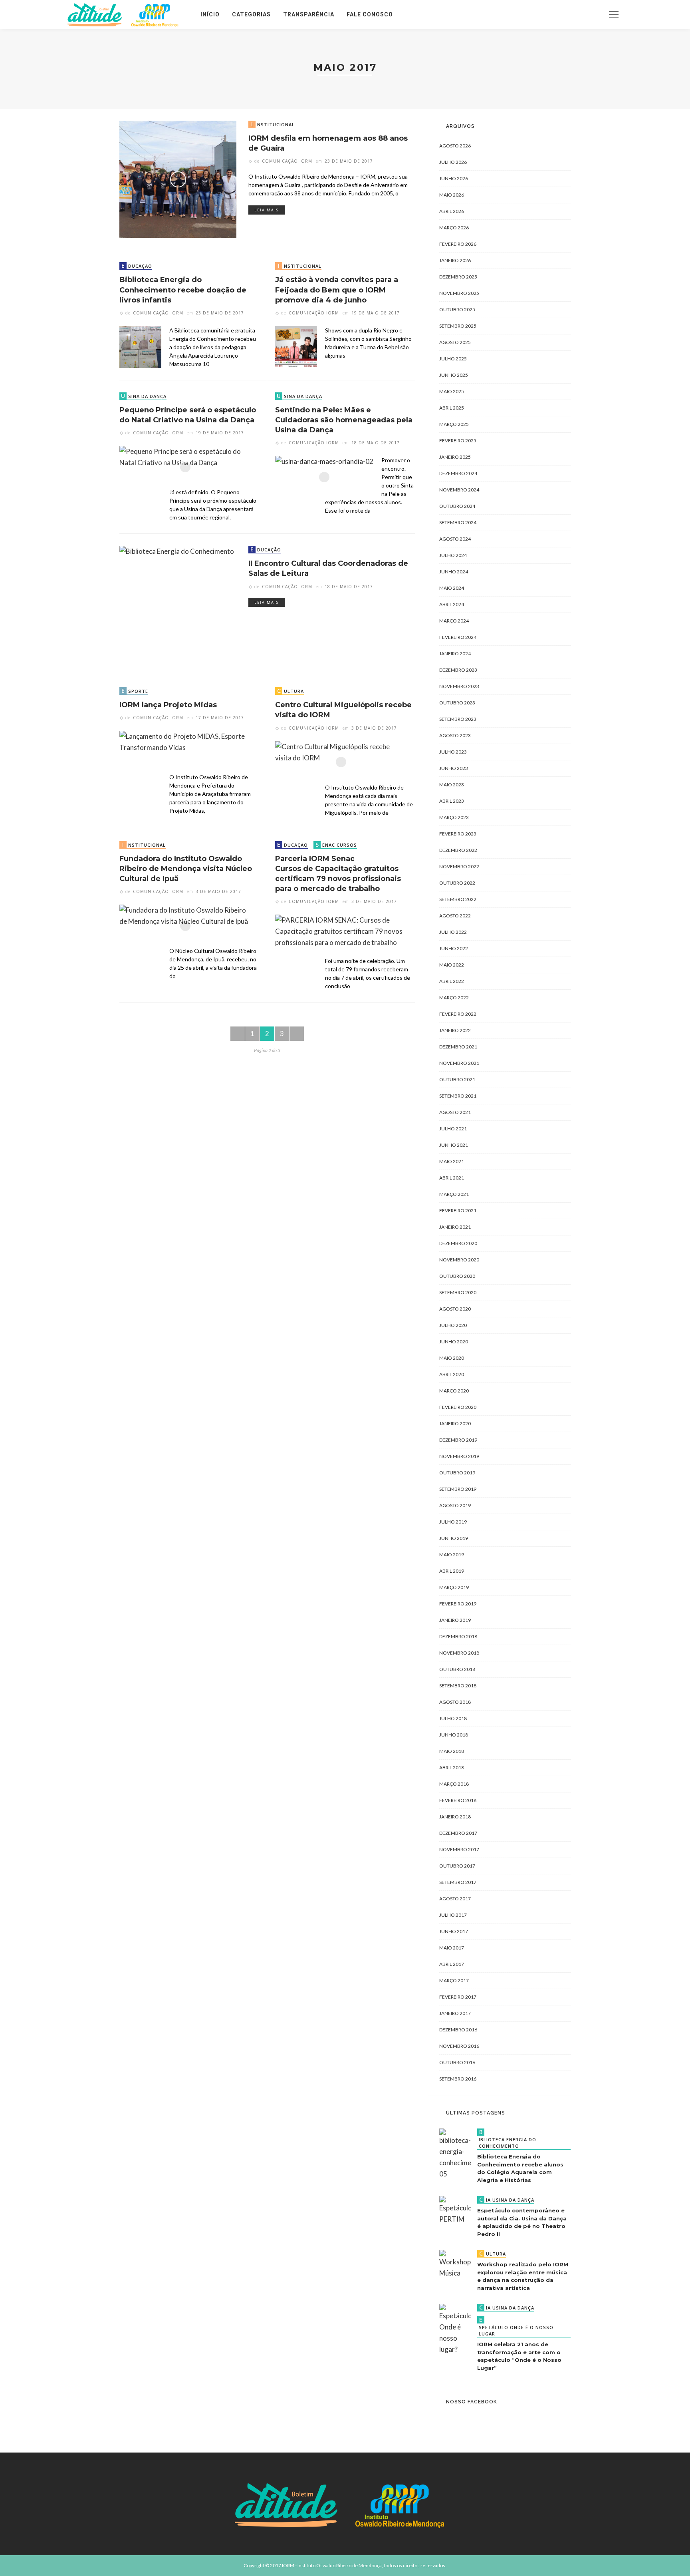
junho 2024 (454, 572)
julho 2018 (453, 1718)
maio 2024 (452, 588)
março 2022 (454, 998)
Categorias (251, 14)
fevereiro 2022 (458, 1014)
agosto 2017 (455, 1899)
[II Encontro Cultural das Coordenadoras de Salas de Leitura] (177, 604)
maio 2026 (452, 195)
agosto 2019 (455, 1505)
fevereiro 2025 (458, 441)
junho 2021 (454, 1145)
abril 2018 (452, 1767)
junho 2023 (454, 768)
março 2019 (454, 1587)
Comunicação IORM (287, 161)
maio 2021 (452, 1161)
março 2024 (454, 621)
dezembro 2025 (458, 277)
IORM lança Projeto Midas (168, 705)
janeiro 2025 (455, 457)
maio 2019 (452, 1555)
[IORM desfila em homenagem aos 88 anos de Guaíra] (178, 178)
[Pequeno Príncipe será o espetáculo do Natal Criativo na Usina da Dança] (185, 466)
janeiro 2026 (455, 260)
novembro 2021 (459, 1063)
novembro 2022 (459, 866)
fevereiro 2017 (458, 1997)
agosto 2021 (455, 1112)
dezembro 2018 (458, 1636)
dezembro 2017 (458, 1833)
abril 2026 (452, 211)
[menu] (614, 14)
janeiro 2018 (455, 1817)
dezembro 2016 (458, 2030)
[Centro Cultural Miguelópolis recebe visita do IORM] (341, 761)
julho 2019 (453, 1522)
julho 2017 (453, 1915)
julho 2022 (453, 932)
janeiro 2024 (455, 653)
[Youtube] (577, 14)
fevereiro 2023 (458, 834)
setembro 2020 (458, 1292)
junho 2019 (454, 1538)
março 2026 (454, 228)
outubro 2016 (457, 2062)
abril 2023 (452, 801)
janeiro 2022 (455, 1030)
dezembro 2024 (458, 473)
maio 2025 (452, 391)
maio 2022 (452, 965)
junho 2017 (454, 1931)
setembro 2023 (458, 719)
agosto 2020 (455, 1309)
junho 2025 (454, 375)
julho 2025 (453, 359)
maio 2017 (452, 1948)
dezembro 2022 (458, 850)
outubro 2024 (457, 506)
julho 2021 (453, 1129)
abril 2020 (452, 1374)
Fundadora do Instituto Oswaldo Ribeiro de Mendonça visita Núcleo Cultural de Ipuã (186, 869)
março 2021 (454, 1194)
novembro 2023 (459, 686)
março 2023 (454, 817)
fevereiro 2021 (458, 1210)
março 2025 (454, 424)
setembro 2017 (458, 1882)
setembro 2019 (458, 1489)
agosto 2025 (455, 342)
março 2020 (454, 1391)
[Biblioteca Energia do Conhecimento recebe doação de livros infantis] (140, 346)
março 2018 (454, 1784)
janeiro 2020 (455, 1423)
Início (210, 14)
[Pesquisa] (594, 14)
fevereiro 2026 (458, 244)
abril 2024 (452, 604)
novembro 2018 (459, 1653)
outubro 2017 (457, 1866)
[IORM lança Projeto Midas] (185, 751)
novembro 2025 (459, 293)
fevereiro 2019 (458, 1604)
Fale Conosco (370, 14)
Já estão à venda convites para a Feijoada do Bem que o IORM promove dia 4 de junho (337, 290)
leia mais (267, 210)
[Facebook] (556, 14)
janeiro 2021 (455, 1227)
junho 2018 (454, 1735)
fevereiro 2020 (458, 1407)
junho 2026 (454, 178)
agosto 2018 (455, 1702)
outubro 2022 (457, 883)
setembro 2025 (458, 326)
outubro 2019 (457, 1473)
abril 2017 (452, 1964)
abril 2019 (452, 1571)
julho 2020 (453, 1325)
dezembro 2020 (458, 1243)
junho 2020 (454, 1342)
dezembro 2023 (458, 670)
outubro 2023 (457, 703)
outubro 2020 (457, 1276)
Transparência (309, 14)
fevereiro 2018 (458, 1800)
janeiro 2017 (455, 2013)
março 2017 (454, 1980)
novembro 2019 (459, 1456)
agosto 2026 (455, 146)
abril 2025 (452, 408)
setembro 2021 (458, 1096)
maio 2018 (452, 1751)
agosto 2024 (455, 539)
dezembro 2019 (458, 1440)
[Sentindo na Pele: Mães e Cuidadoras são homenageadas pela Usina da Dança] (324, 476)
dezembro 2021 (458, 1047)
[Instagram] (567, 14)
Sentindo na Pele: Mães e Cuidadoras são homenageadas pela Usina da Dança (344, 420)
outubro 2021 (457, 1079)
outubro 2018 (457, 1669)
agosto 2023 (455, 735)
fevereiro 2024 (458, 637)
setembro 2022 (458, 899)
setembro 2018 (458, 1686)
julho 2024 (453, 555)
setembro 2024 (458, 522)
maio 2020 (452, 1358)
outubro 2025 (457, 309)
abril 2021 (452, 1178)
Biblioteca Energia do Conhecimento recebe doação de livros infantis (183, 290)
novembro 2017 (459, 1849)
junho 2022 (454, 948)
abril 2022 (452, 981)
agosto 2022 (455, 916)
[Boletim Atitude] (126, 13)
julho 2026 (453, 162)
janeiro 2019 (455, 1620)
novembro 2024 (459, 490)
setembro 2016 (458, 2079)
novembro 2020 (459, 1260)
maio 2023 (452, 785)
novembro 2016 (459, 2046)
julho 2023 (453, 752)
